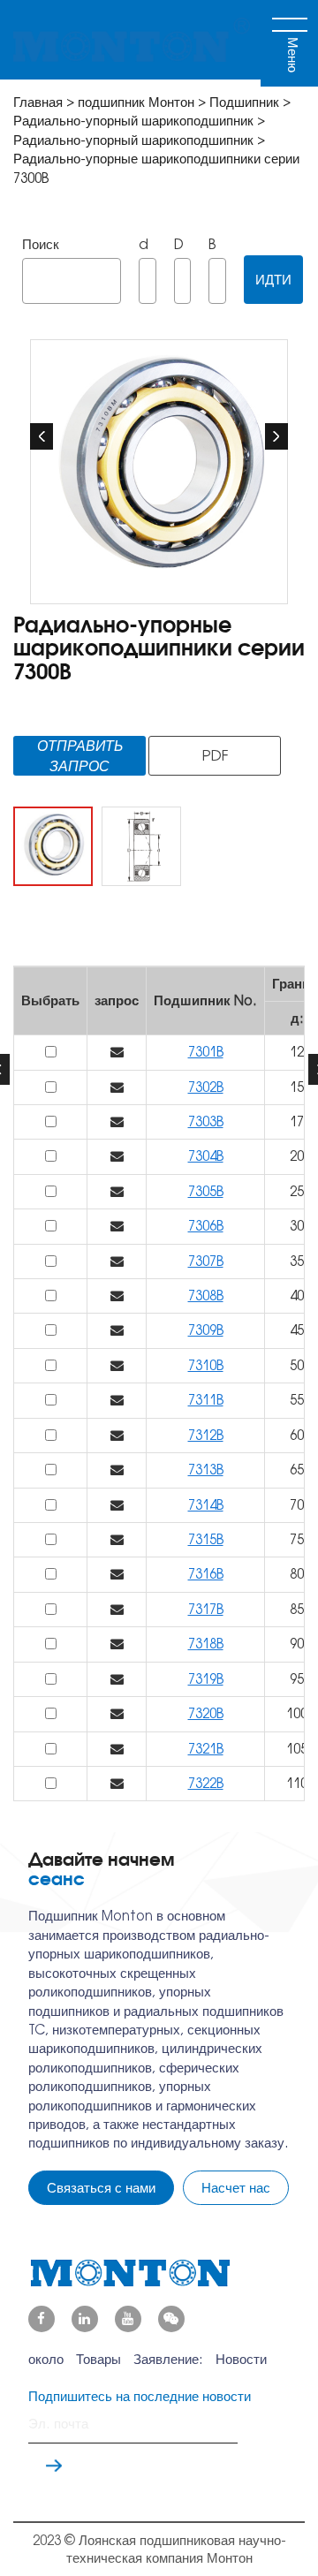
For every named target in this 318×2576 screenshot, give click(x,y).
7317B (206, 1609)
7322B (206, 1783)
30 (297, 1226)
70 (297, 1505)
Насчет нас (236, 2188)
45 (297, 1330)
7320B (206, 1713)
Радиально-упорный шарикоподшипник (133, 121)
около (46, 2359)
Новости (241, 2359)
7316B (206, 1574)
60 (297, 1435)
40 (297, 1296)
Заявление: (168, 2359)
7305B (206, 1191)
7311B (206, 1400)
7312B (206, 1435)
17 (297, 1121)
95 (297, 1679)
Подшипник (246, 102)
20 (297, 1156)
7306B (206, 1226)
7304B (206, 1156)
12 (297, 1052)
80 (297, 1574)
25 (297, 1191)
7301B (206, 1052)
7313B (206, 1470)
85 (297, 1609)
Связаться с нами (101, 2188)
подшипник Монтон (136, 102)
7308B (206, 1296)
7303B (206, 1121)
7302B (206, 1087)
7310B (206, 1365)
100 (297, 1713)
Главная (38, 102)
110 (297, 1783)
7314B (206, 1505)
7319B (206, 1679)
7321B (206, 1749)
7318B (206, 1644)
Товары (98, 2359)
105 (297, 1749)
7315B (206, 1539)
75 (297, 1539)
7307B (206, 1261)
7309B (206, 1330)
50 (297, 1365)
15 (297, 1087)
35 (297, 1261)
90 (297, 1644)
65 (297, 1470)
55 (297, 1400)
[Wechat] (171, 2319)
